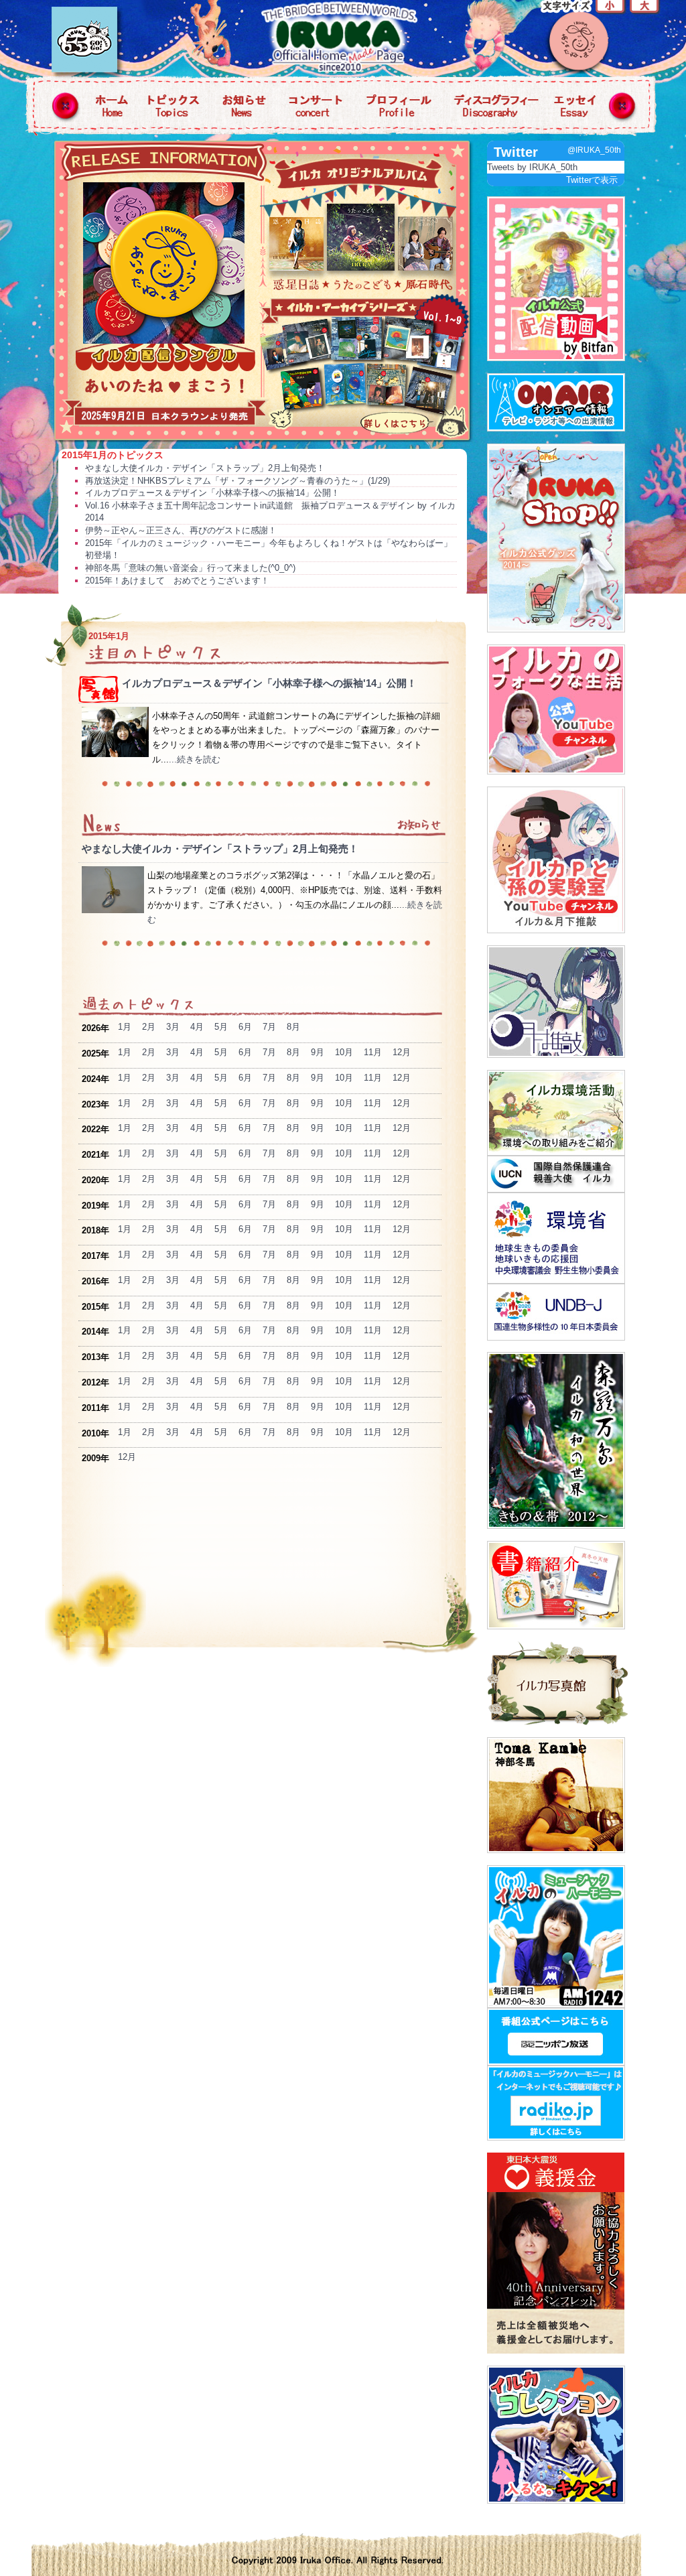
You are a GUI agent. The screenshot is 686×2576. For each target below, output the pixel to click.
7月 (269, 1027)
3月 (173, 1027)
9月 (318, 1052)
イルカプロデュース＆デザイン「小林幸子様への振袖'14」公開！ (212, 493)
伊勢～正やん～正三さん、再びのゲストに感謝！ (181, 530)
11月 (373, 1052)
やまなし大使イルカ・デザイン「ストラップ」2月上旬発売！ (205, 468)
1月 (125, 1027)
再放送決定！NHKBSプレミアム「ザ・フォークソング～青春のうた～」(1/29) (237, 481)
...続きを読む (195, 759)
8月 (293, 1027)
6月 (245, 1027)
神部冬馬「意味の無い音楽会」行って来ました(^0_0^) (190, 568)
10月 (344, 1052)
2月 (149, 1027)
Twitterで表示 (592, 180)
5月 (221, 1027)
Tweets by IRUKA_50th (532, 167)
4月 (197, 1027)
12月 (402, 1052)
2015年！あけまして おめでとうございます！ (177, 581)
